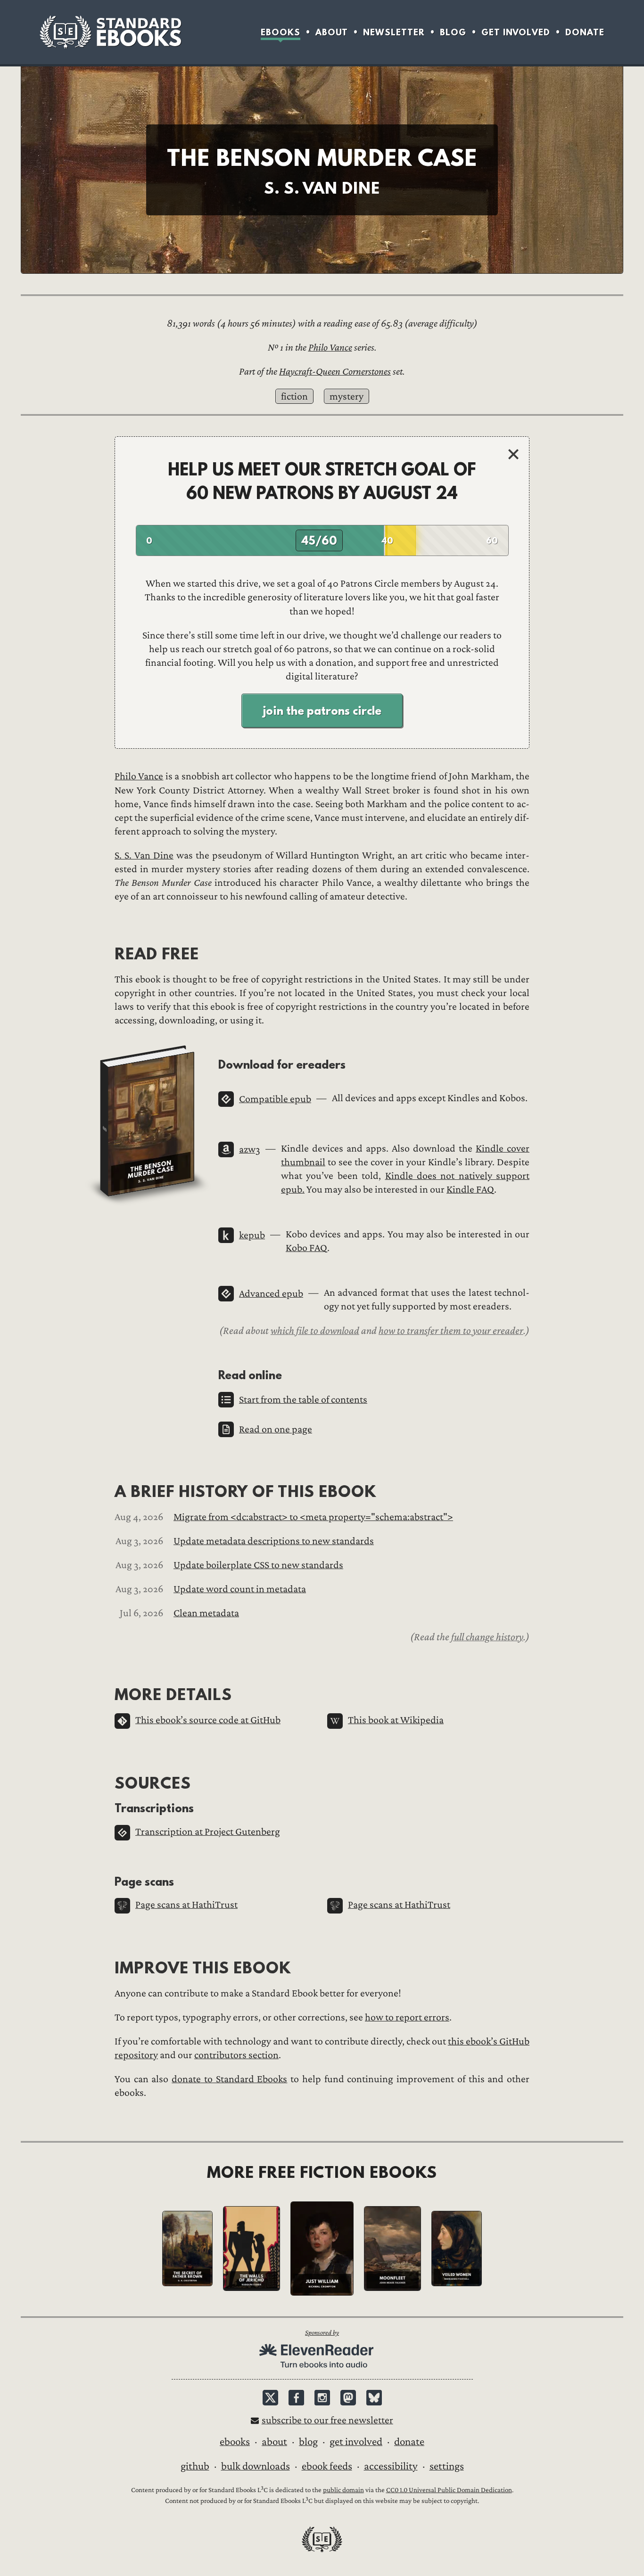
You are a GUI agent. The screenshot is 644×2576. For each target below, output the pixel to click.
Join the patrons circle (322, 711)
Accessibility (391, 2466)
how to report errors (407, 2017)
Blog (453, 32)
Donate (585, 32)
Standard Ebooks (110, 32)
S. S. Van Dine (144, 855)
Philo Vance (330, 348)
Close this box (513, 454)
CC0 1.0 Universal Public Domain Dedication (449, 2490)
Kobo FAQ (306, 1248)
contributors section (236, 2055)
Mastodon (348, 2398)
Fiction (294, 397)
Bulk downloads (256, 2466)
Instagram (322, 2398)
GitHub (195, 2466)
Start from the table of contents (303, 1400)
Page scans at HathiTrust (186, 1905)
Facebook (296, 2398)
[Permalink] (211, 1064)
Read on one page (276, 1429)
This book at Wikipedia (396, 1720)
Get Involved (516, 32)
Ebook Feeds (327, 2466)
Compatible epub (275, 1099)
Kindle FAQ (470, 1190)
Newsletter (394, 32)
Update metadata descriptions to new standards (274, 1541)
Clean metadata (206, 1613)
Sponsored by (322, 2333)
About (332, 32)
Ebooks (281, 32)
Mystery (347, 397)
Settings (447, 2466)
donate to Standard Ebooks (229, 2079)
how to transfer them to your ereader (451, 1331)
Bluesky (374, 2398)
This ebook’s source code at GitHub (208, 1720)
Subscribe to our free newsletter (327, 2420)
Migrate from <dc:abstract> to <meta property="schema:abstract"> (313, 1517)
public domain (343, 2490)
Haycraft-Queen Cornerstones (335, 372)
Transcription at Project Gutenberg (208, 1832)
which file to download (315, 1331)
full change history (487, 1637)
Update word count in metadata (240, 1589)
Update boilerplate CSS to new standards (258, 1565)
